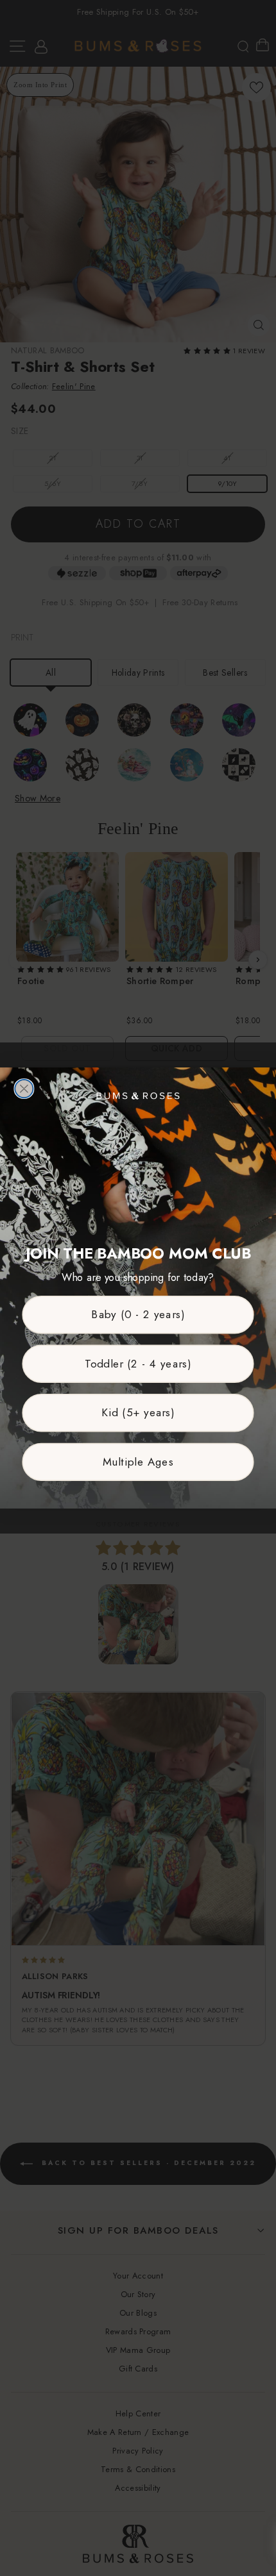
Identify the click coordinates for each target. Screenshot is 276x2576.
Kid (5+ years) (138, 1413)
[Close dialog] (24, 1089)
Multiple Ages (138, 1462)
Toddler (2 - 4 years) (138, 1363)
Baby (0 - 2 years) (138, 1315)
